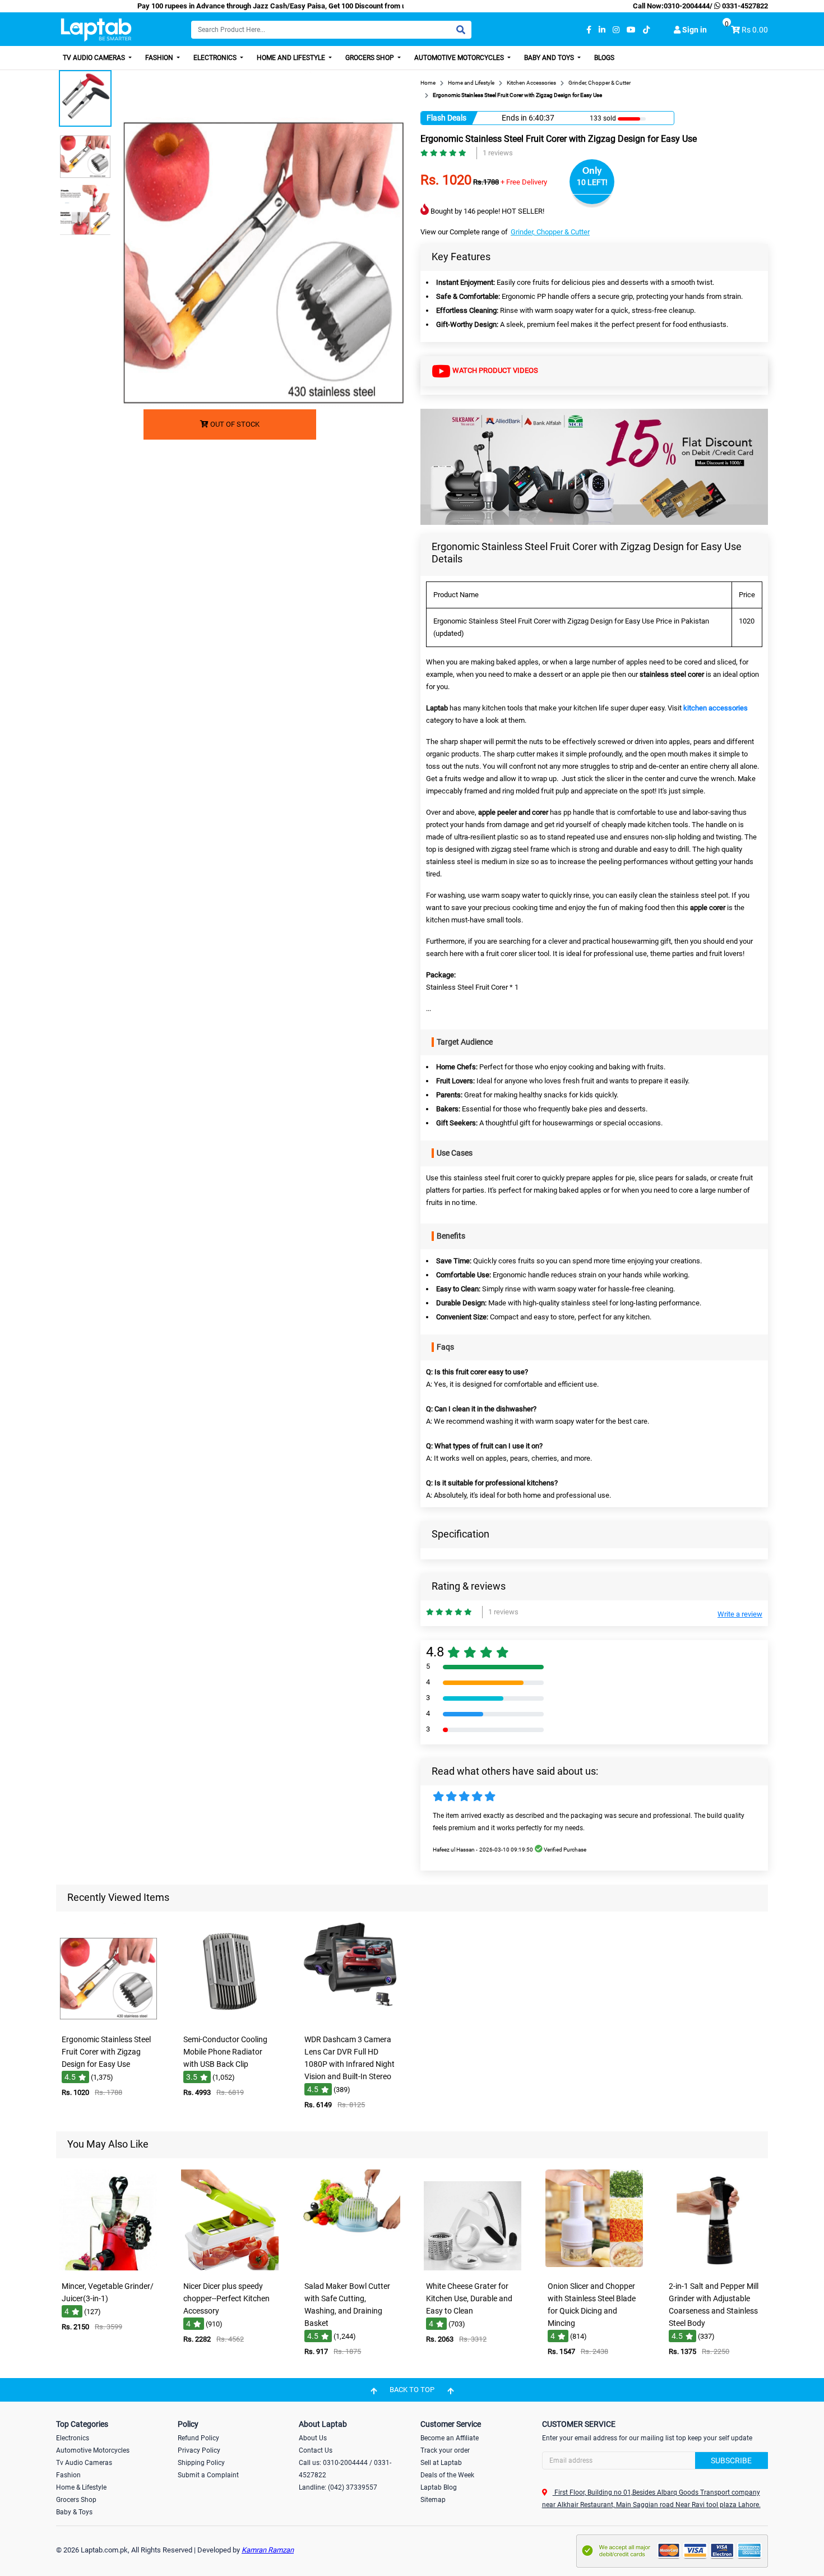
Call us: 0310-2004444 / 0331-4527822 (345, 2469)
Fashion (160, 58)
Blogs (604, 58)
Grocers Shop (371, 58)
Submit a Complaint (208, 2475)
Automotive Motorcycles (460, 58)
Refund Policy (198, 2438)
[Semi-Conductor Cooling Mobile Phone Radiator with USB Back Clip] (230, 2021)
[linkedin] (602, 30)
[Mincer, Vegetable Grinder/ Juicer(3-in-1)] (108, 2268)
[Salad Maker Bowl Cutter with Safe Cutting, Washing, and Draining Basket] (351, 2268)
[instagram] (616, 30)
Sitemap (433, 2500)
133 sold (603, 118)
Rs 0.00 (755, 30)
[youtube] (631, 30)
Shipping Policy (201, 2463)
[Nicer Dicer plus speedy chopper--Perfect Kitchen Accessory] (230, 2268)
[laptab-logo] (96, 30)
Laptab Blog (439, 2487)
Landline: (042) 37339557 (338, 2487)
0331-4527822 (744, 6)
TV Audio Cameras (95, 58)
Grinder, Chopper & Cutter (550, 232)
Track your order (445, 2450)
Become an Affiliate (450, 2438)
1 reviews (498, 153)
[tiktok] (646, 30)
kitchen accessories (716, 708)
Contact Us (316, 2450)
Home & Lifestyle (81, 2487)
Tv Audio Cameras (84, 2463)
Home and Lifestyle (292, 58)
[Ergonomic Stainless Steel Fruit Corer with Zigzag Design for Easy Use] (108, 2021)
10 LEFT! (592, 182)
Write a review (740, 1614)
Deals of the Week (447, 2475)
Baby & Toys (74, 2512)
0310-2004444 (687, 6)
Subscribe (731, 2460)
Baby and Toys (550, 58)
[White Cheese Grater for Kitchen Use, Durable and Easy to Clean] (473, 2268)
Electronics (216, 58)
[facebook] (589, 30)
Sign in (694, 30)
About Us (313, 2438)
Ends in (514, 118)
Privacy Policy (199, 2450)
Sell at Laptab (441, 2463)
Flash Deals (446, 118)
